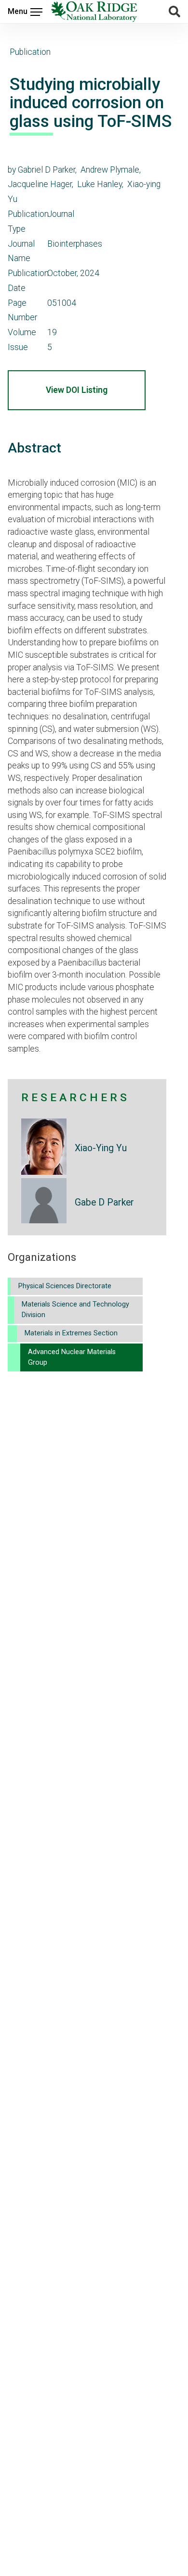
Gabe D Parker (104, 1202)
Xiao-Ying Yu (101, 1148)
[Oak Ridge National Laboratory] (94, 12)
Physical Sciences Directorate (65, 1286)
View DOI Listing (77, 390)
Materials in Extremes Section (71, 1333)
